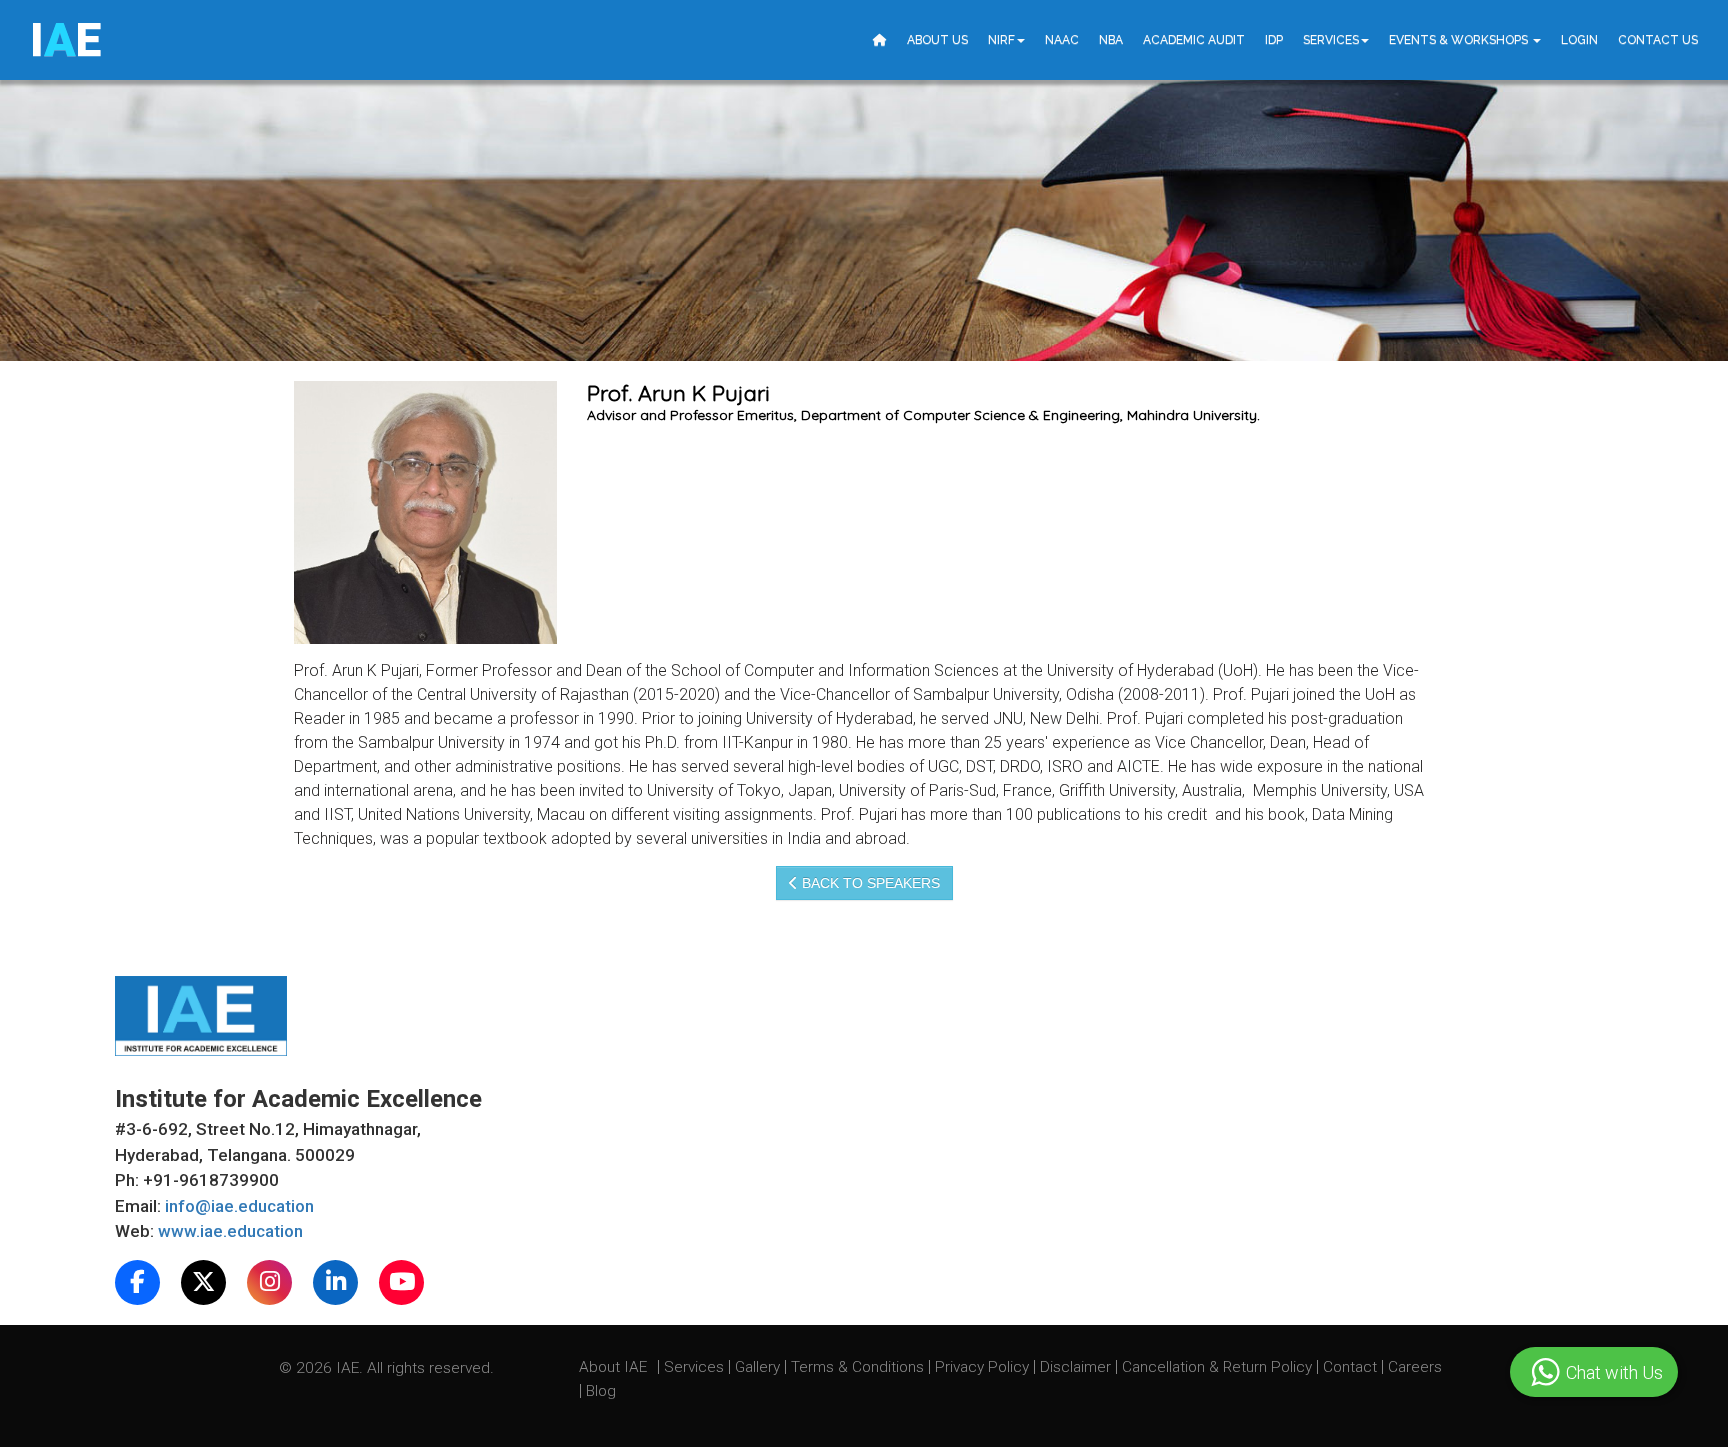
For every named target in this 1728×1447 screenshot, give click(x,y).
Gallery (759, 1367)
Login (1579, 40)
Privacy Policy (982, 1367)
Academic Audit (1194, 40)
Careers (1415, 1367)
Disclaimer (1075, 1367)
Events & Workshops (1460, 40)
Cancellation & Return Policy (1219, 1367)
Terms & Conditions (859, 1367)
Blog (601, 1391)
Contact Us (1658, 40)
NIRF (1001, 40)
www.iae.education (230, 1231)
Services (1331, 40)
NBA (1111, 40)
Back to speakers (869, 883)
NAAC (1062, 40)
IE (65, 40)
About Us (937, 40)
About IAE (615, 1367)
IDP (1274, 40)
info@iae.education (239, 1206)
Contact (1352, 1367)
